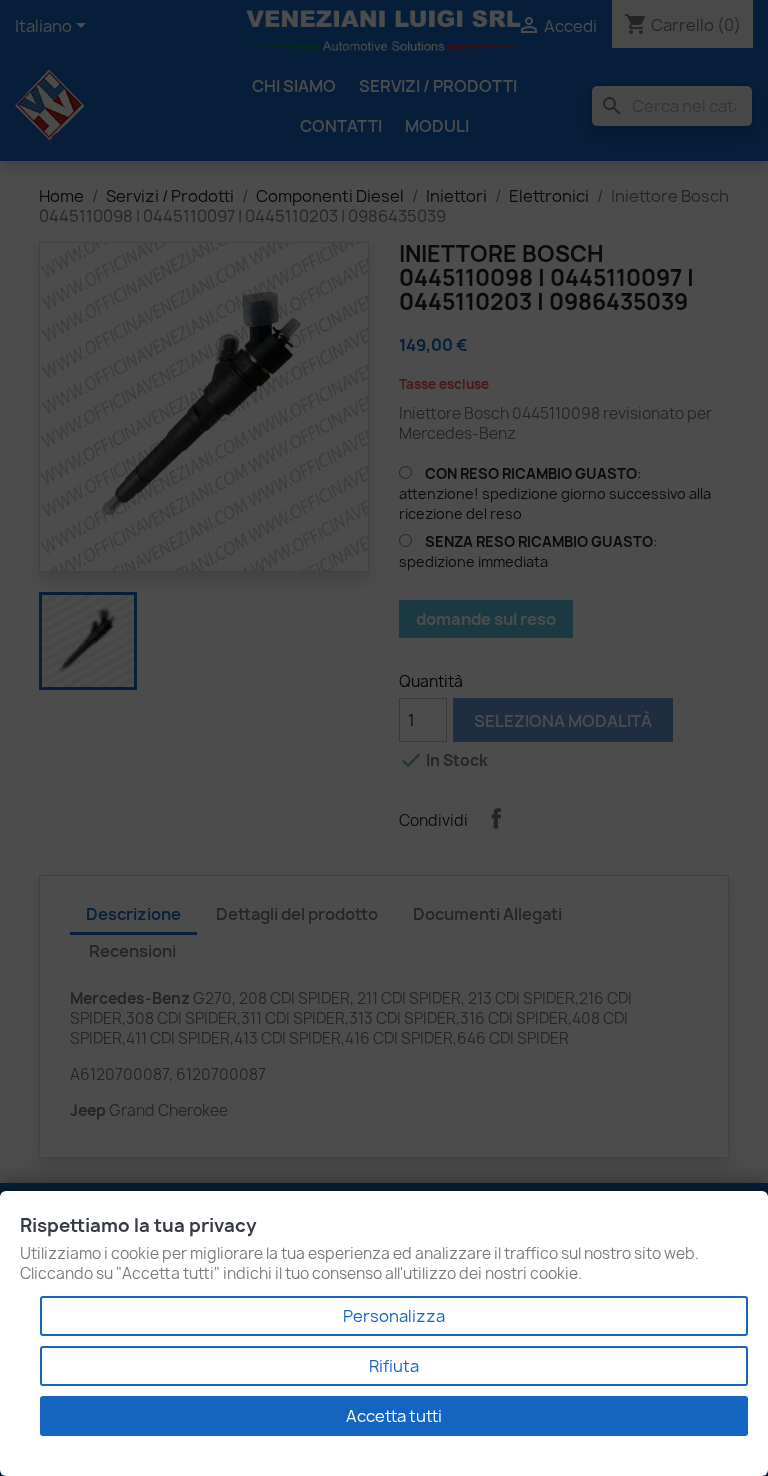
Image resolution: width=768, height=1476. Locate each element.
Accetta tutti (394, 1416)
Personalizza (394, 1316)
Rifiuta (394, 1366)
